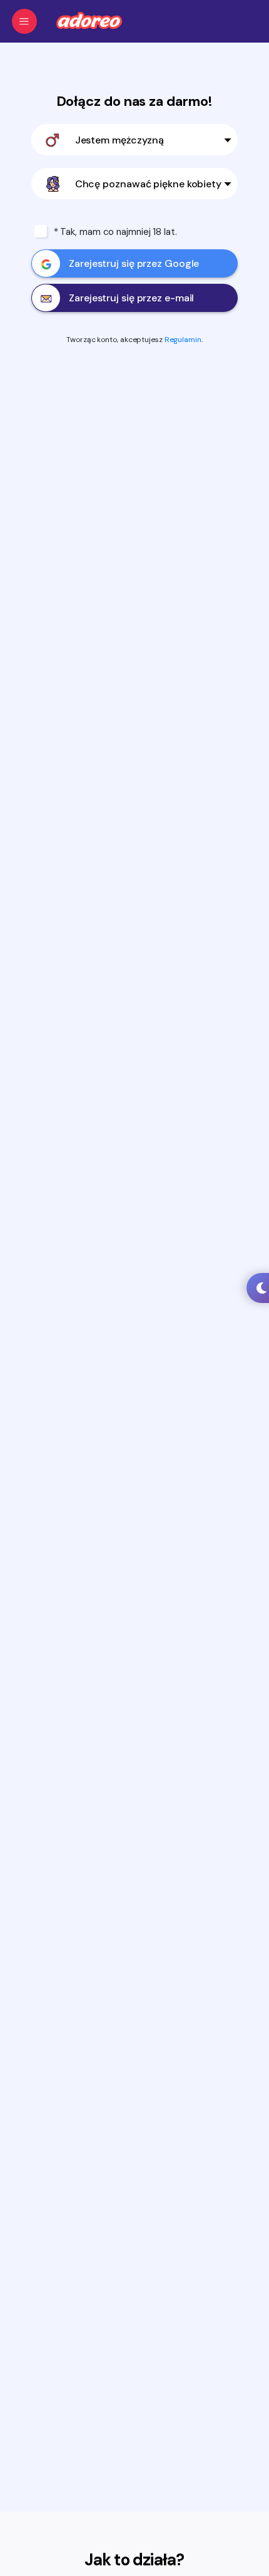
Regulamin (183, 340)
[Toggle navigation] (24, 21)
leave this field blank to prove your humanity (52, 43)
